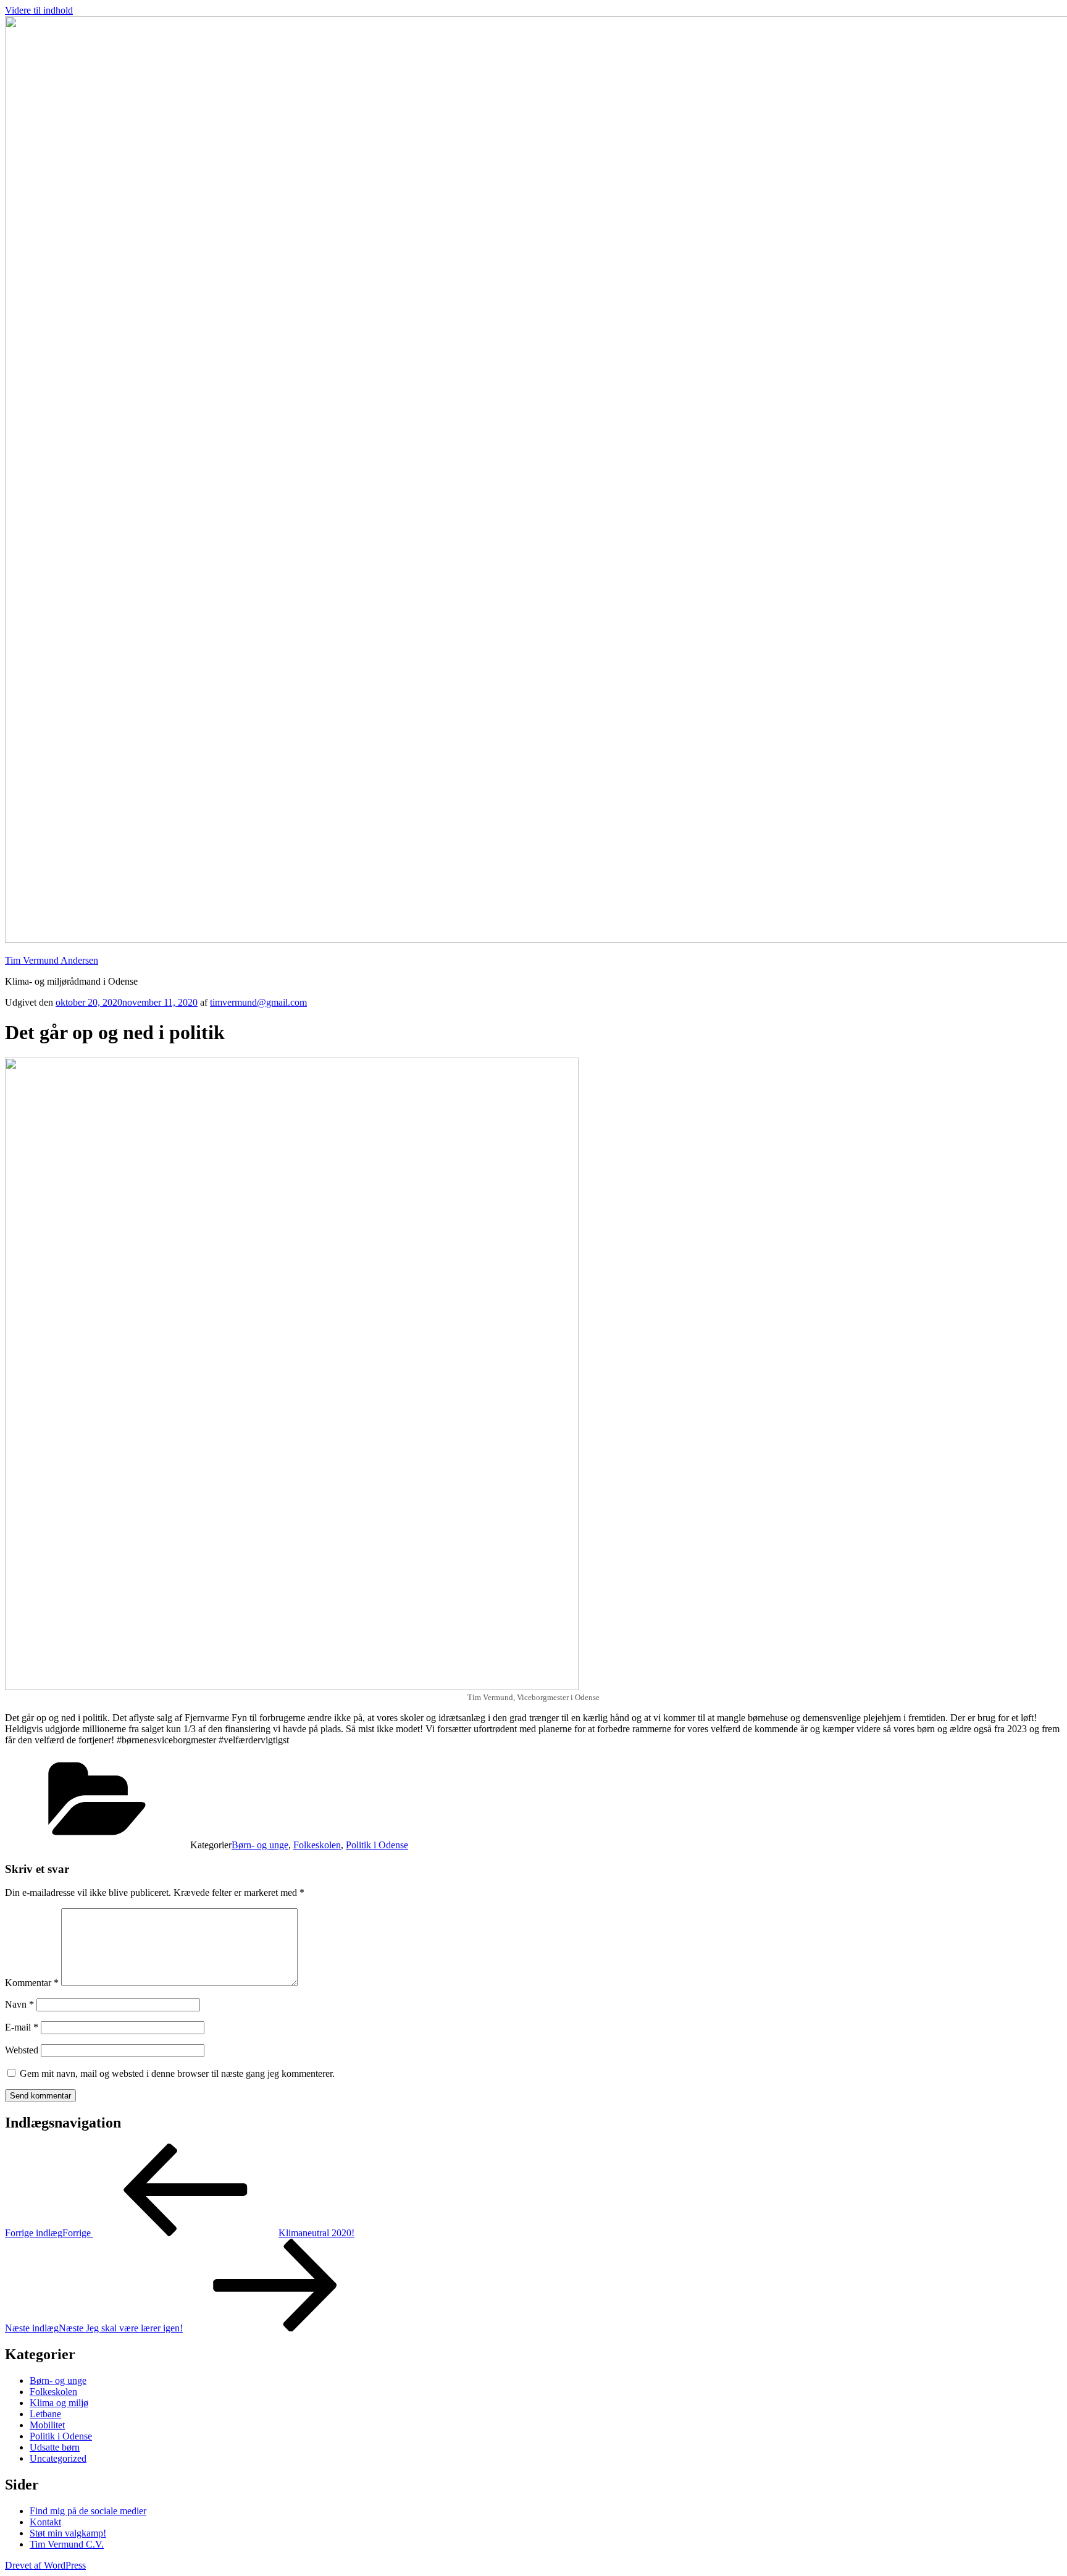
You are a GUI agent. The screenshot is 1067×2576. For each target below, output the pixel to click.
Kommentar (32, 1983)
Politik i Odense (377, 1845)
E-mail (22, 2027)
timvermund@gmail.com (258, 1002)
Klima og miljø (59, 2403)
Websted (22, 2050)
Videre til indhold (39, 10)
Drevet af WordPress (45, 2565)
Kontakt (45, 2522)
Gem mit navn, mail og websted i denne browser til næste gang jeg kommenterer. (177, 2073)
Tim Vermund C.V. (67, 2544)
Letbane (45, 2414)
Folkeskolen (317, 1845)
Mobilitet (47, 2425)
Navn (19, 2004)
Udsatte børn (55, 2447)
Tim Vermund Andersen (52, 960)
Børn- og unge (260, 1845)
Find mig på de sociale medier (88, 2511)
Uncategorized (58, 2458)
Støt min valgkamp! (68, 2533)
